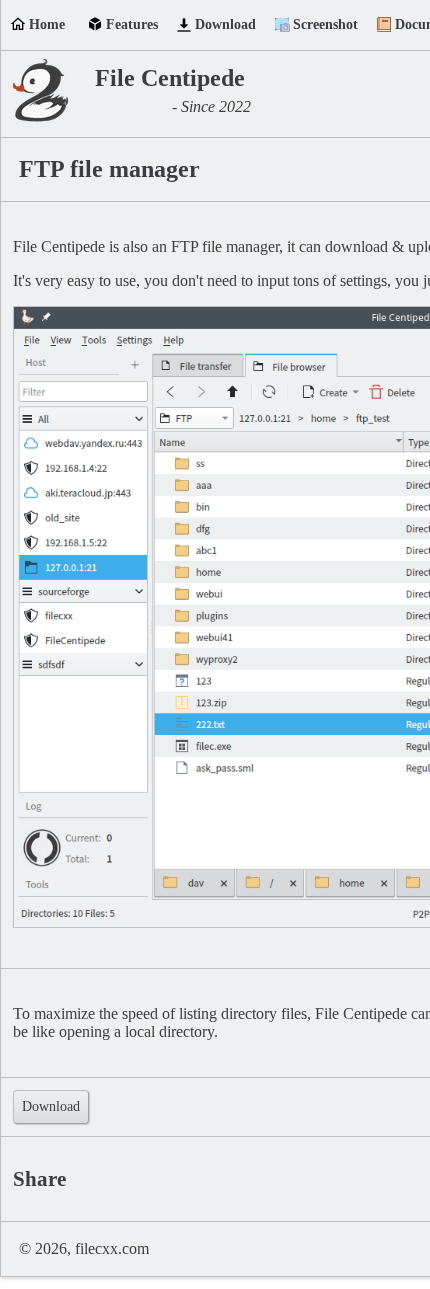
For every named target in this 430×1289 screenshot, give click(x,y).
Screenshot (325, 24)
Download (225, 24)
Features (132, 24)
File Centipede (170, 78)
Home (47, 24)
